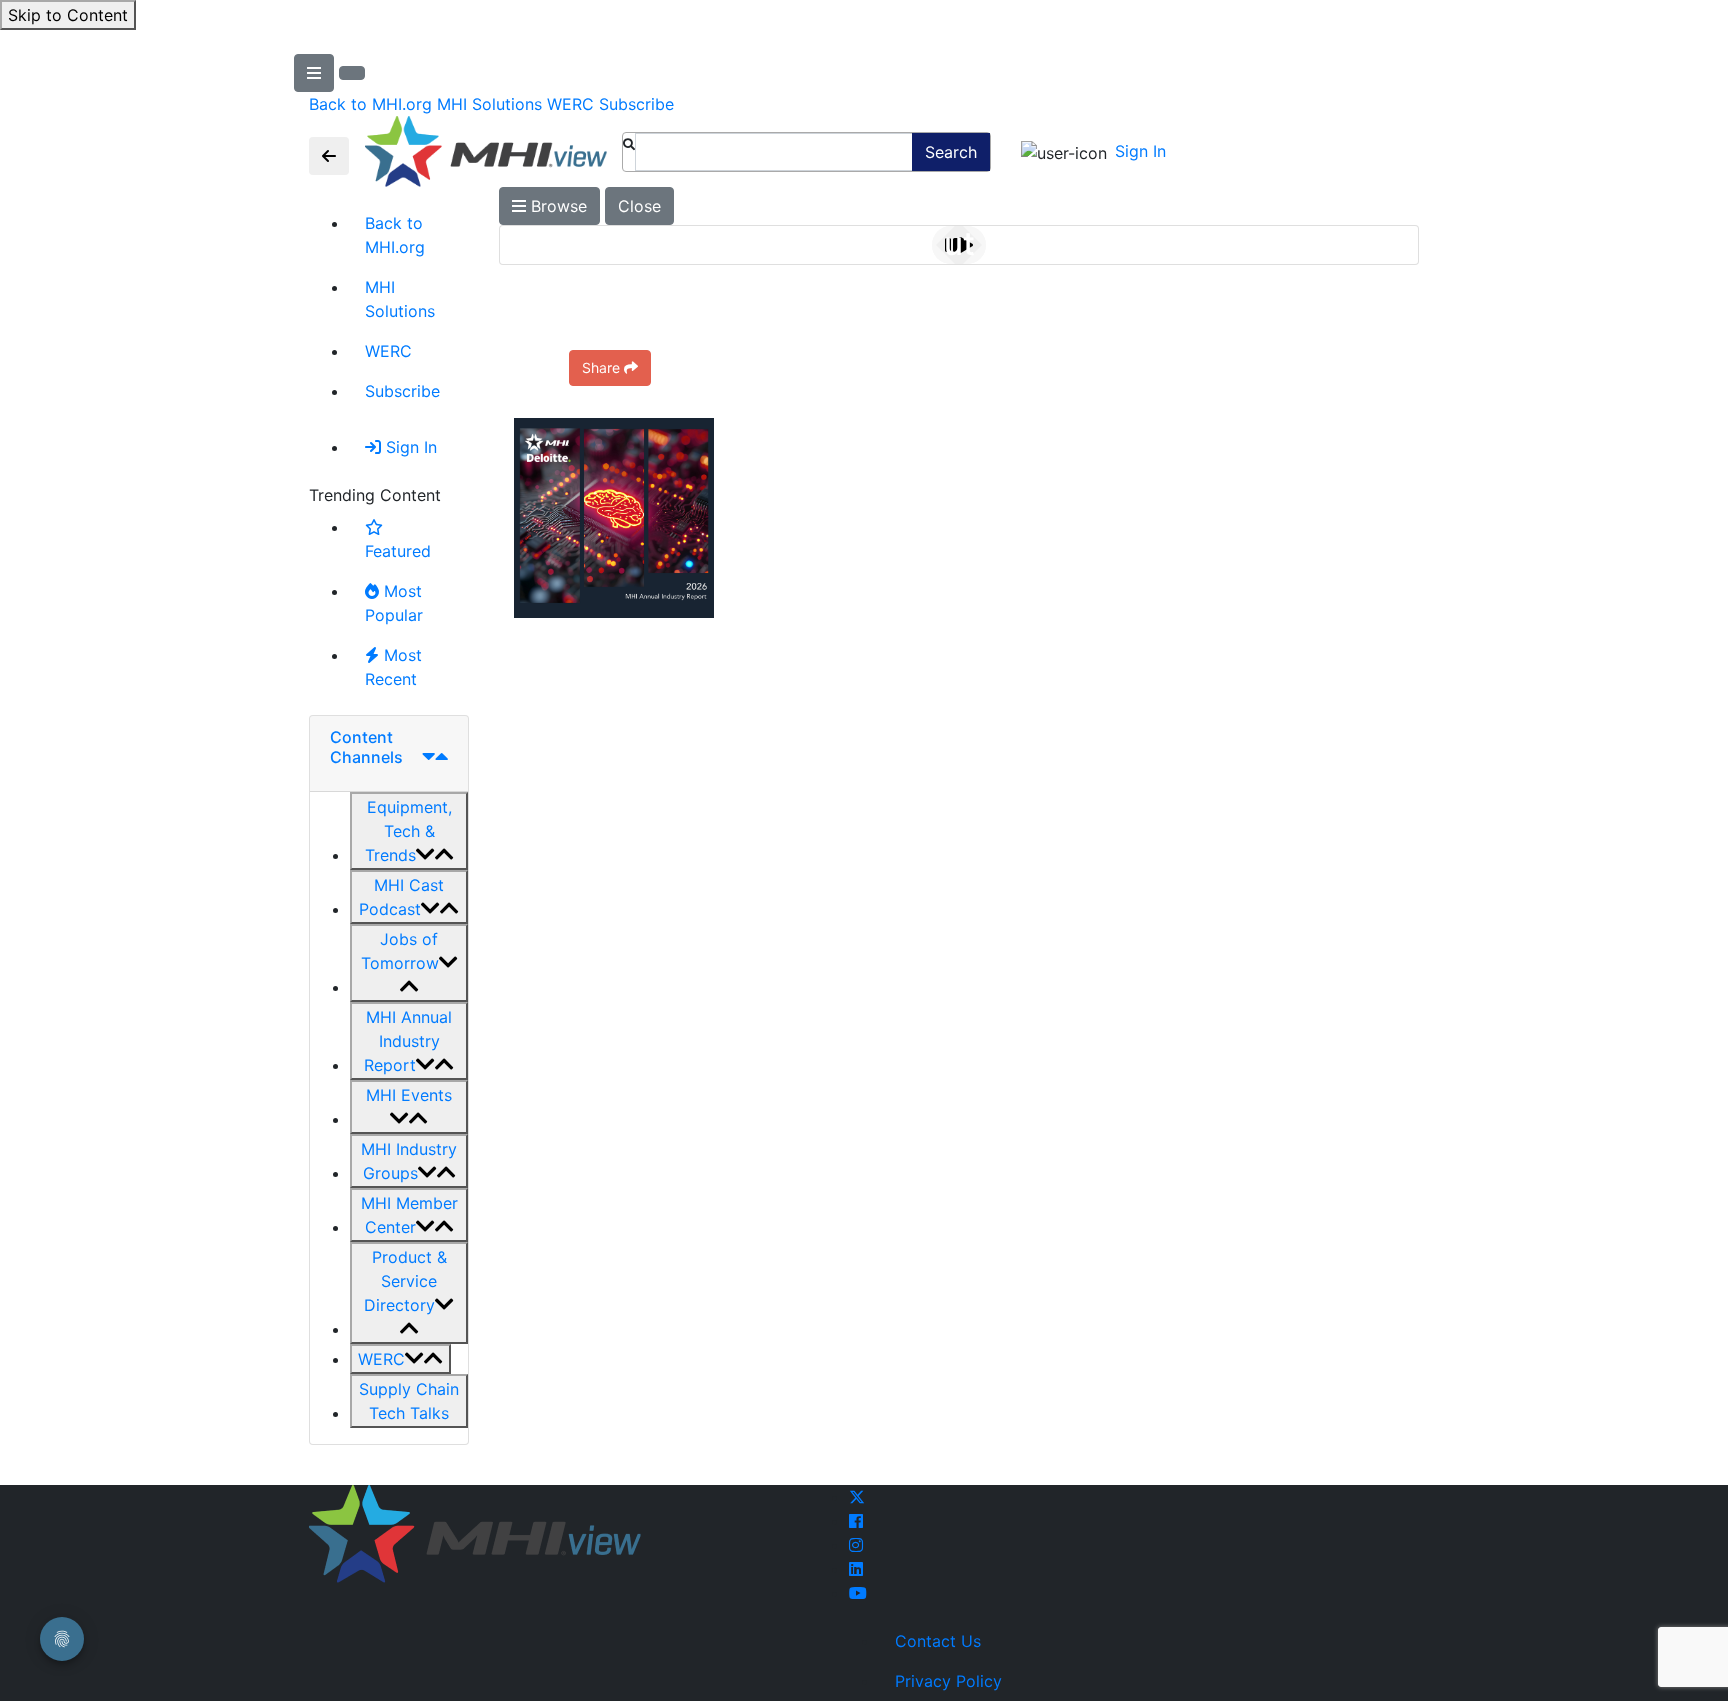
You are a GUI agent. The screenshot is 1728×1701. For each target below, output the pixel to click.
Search (951, 152)
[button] (409, 831)
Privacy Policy (948, 1681)
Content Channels (366, 746)
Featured (398, 551)
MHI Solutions (489, 104)
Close (639, 206)
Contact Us (938, 1641)
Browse (556, 206)
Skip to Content (68, 15)
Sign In (1140, 151)
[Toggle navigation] (329, 156)
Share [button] (601, 367)
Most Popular (394, 603)
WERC (570, 104)
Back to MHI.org (370, 104)
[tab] (389, 753)
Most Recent (393, 667)
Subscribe (636, 104)
